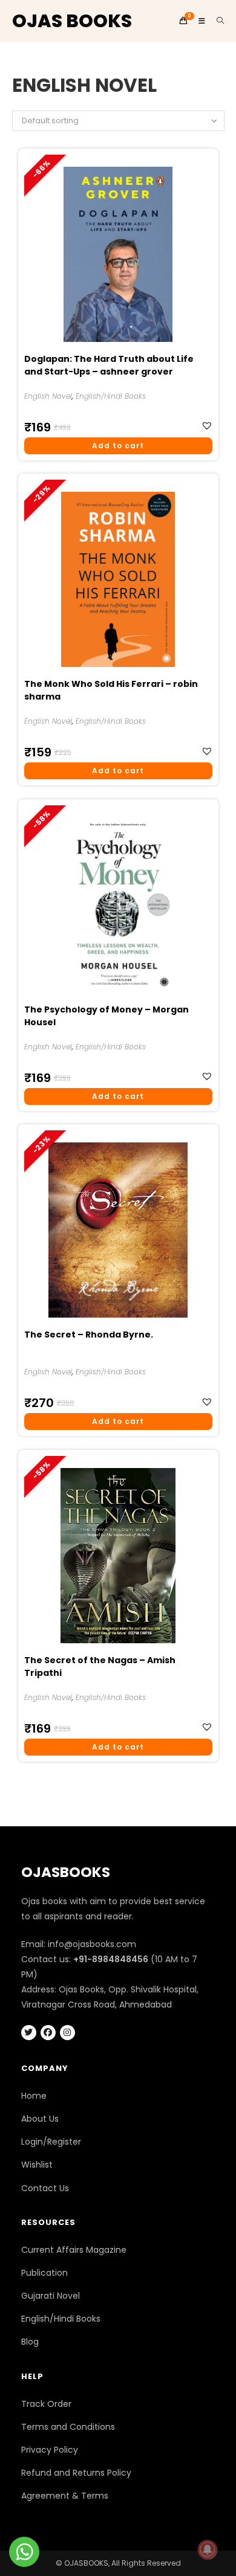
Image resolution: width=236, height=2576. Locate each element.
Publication (44, 2273)
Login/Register (51, 2142)
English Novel (48, 396)
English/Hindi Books (111, 396)
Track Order (46, 2404)
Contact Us (45, 2188)
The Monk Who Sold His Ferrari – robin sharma (111, 690)
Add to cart (118, 446)
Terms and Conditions (68, 2427)
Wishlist (37, 2165)
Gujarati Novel (51, 2296)
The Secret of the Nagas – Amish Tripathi (100, 1666)
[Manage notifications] (208, 2549)
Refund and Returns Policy (76, 2473)
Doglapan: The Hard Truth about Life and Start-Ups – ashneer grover (109, 365)
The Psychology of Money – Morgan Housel (107, 1016)
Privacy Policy (50, 2450)
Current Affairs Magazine (74, 2250)
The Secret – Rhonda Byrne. (89, 1335)
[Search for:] (216, 21)
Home (34, 2096)
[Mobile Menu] (198, 21)
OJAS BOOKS (72, 21)
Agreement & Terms (65, 2496)
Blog (30, 2342)
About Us (40, 2119)
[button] (208, 426)
